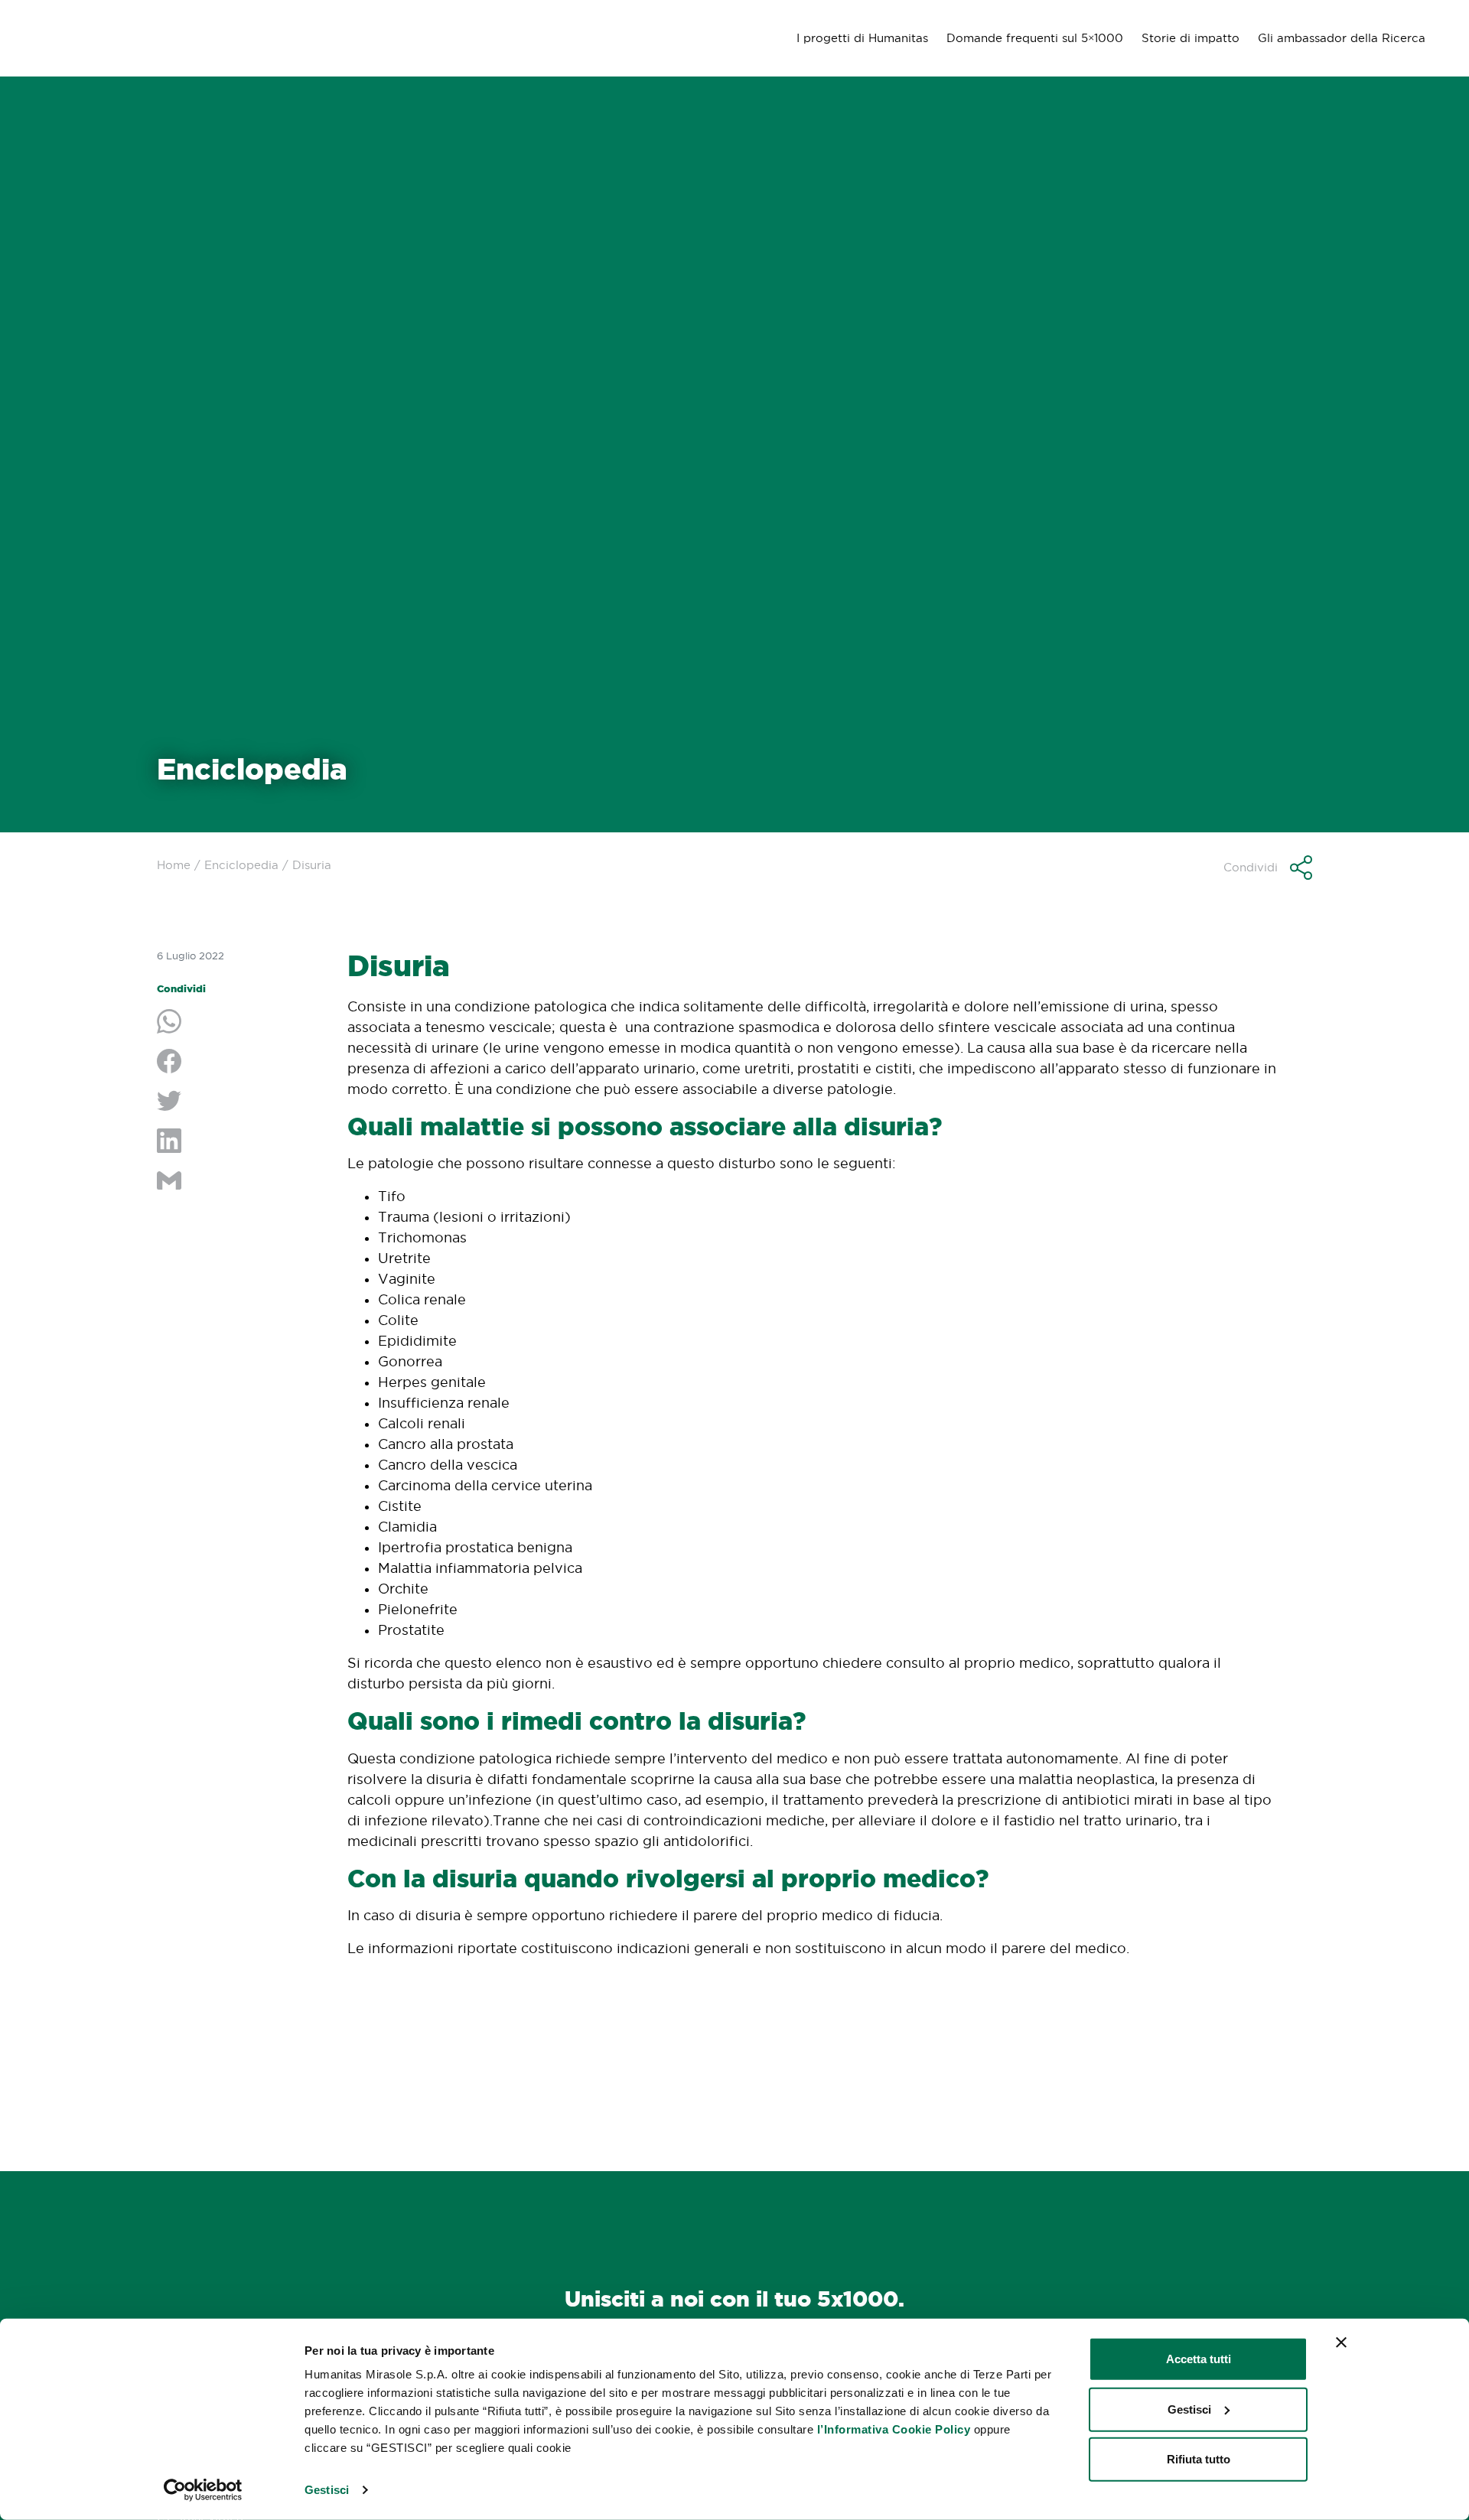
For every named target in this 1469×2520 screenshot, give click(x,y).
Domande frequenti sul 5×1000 (1035, 38)
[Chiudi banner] (1341, 2343)
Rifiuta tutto (1199, 2459)
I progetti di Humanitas (862, 38)
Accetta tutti (1199, 2359)
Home (174, 865)
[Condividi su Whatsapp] (241, 1023)
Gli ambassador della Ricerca (1342, 38)
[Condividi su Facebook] (241, 1063)
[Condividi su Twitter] (241, 1102)
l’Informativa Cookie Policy (894, 2429)
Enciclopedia (241, 865)
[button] (1268, 868)
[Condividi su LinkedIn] (241, 1142)
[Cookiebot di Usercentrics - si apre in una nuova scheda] (203, 2490)
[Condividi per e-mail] (241, 1182)
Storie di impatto (1191, 38)
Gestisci (327, 2490)
